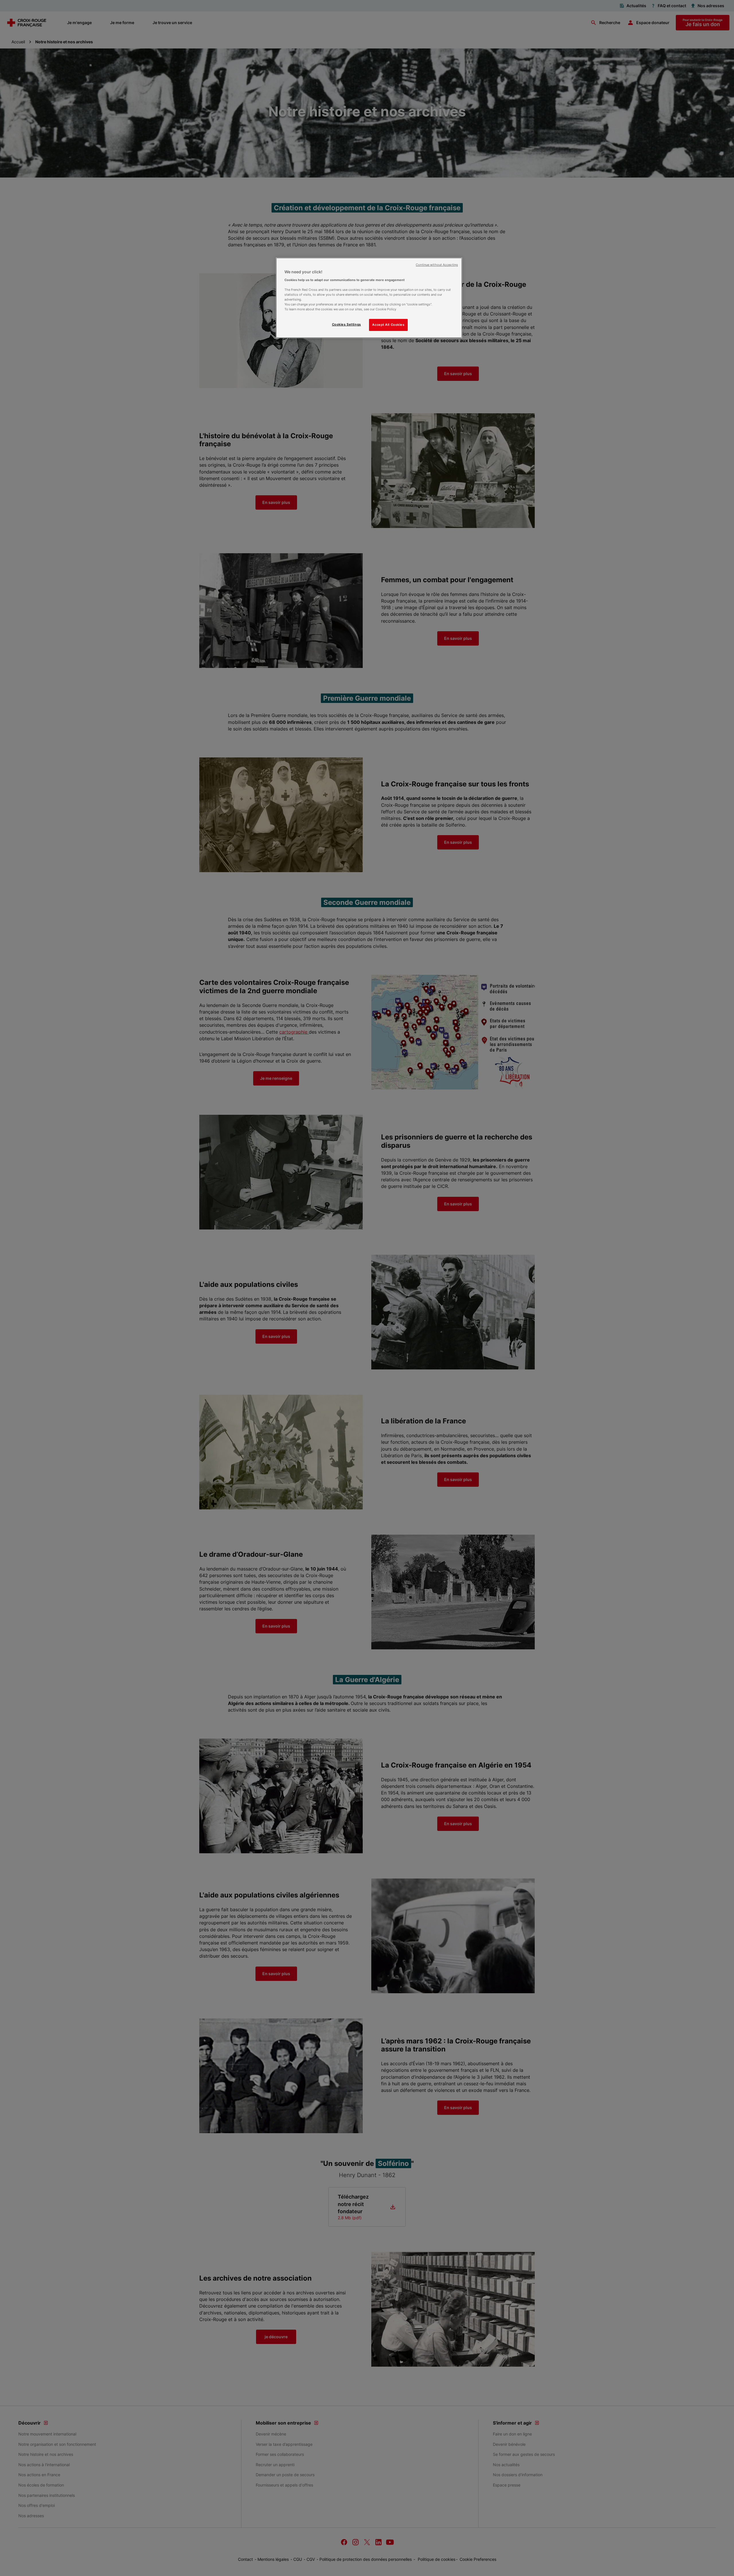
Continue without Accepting (437, 265)
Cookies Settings (346, 324)
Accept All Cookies (388, 325)
